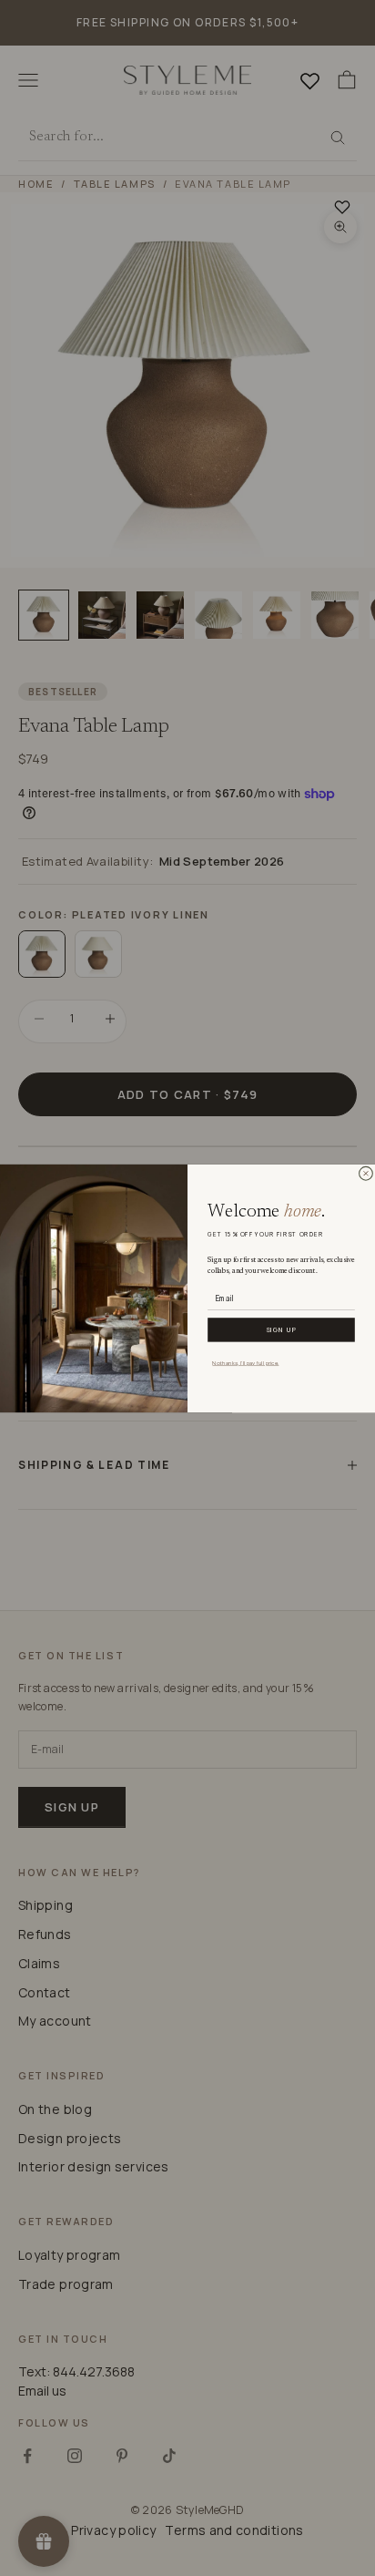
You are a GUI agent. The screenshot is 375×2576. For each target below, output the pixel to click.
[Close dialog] (366, 1173)
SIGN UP (282, 1329)
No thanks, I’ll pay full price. (245, 1362)
